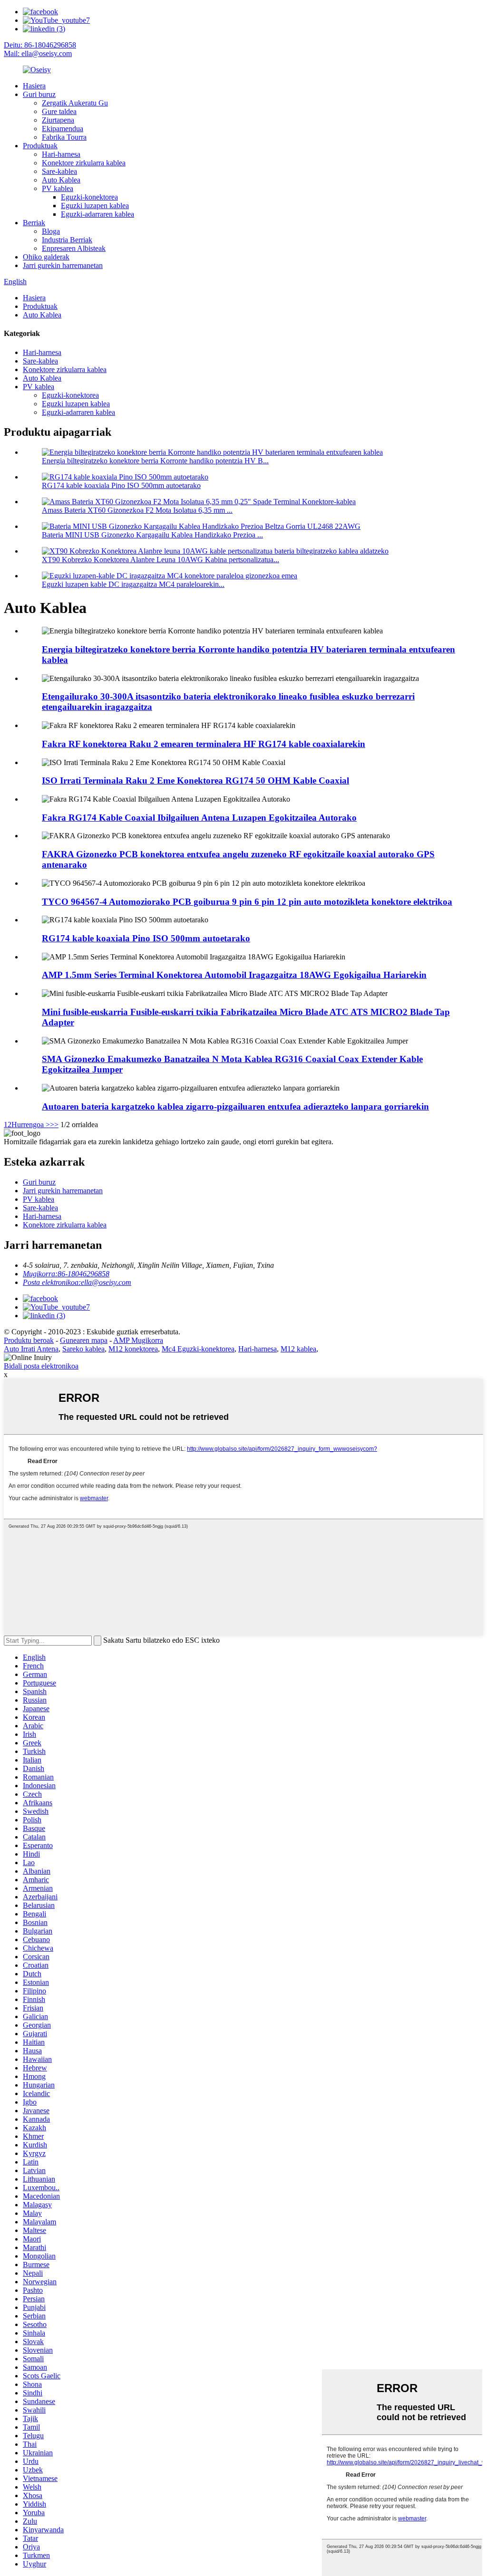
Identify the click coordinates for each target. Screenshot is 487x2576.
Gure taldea (59, 111)
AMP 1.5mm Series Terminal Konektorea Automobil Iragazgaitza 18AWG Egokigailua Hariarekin (234, 975)
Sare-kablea (59, 171)
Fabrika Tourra (64, 137)
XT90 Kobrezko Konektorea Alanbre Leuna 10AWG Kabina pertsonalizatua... (161, 560)
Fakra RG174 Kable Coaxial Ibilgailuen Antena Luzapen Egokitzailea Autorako (199, 818)
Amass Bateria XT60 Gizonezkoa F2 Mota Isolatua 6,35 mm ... (137, 510)
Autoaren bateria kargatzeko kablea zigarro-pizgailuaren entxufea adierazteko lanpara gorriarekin (235, 1106)
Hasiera (34, 86)
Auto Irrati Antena (31, 1349)
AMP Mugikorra (138, 1340)
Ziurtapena (58, 120)
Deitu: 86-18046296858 (40, 45)
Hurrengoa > (31, 1125)
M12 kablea (298, 1349)
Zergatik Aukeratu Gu (75, 103)
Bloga (51, 231)
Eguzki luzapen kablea (95, 206)
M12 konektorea (133, 1349)
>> (54, 1125)
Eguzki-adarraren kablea (97, 214)
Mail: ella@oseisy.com (38, 53)
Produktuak (40, 146)
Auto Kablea (61, 180)
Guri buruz (39, 94)
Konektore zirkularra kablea (84, 163)
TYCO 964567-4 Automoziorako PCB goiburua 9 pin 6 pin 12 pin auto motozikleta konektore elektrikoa (247, 902)
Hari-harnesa (61, 154)
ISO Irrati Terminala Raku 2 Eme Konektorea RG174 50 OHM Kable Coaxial (195, 780)
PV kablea (58, 188)
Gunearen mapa (84, 1340)
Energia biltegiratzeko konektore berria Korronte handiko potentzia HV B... (155, 461)
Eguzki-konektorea (89, 197)
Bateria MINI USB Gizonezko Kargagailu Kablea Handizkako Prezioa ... (152, 535)
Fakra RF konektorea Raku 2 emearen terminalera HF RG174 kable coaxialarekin (204, 744)
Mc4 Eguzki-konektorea (198, 1349)
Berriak (34, 223)
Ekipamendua (63, 129)
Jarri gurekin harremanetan (63, 265)
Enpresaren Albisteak (74, 248)
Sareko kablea (83, 1349)
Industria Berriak (67, 240)
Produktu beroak (29, 1340)
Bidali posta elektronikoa (41, 1366)
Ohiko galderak (46, 257)
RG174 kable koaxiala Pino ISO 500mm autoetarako (121, 485)
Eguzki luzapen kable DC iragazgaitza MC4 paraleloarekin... (133, 584)
